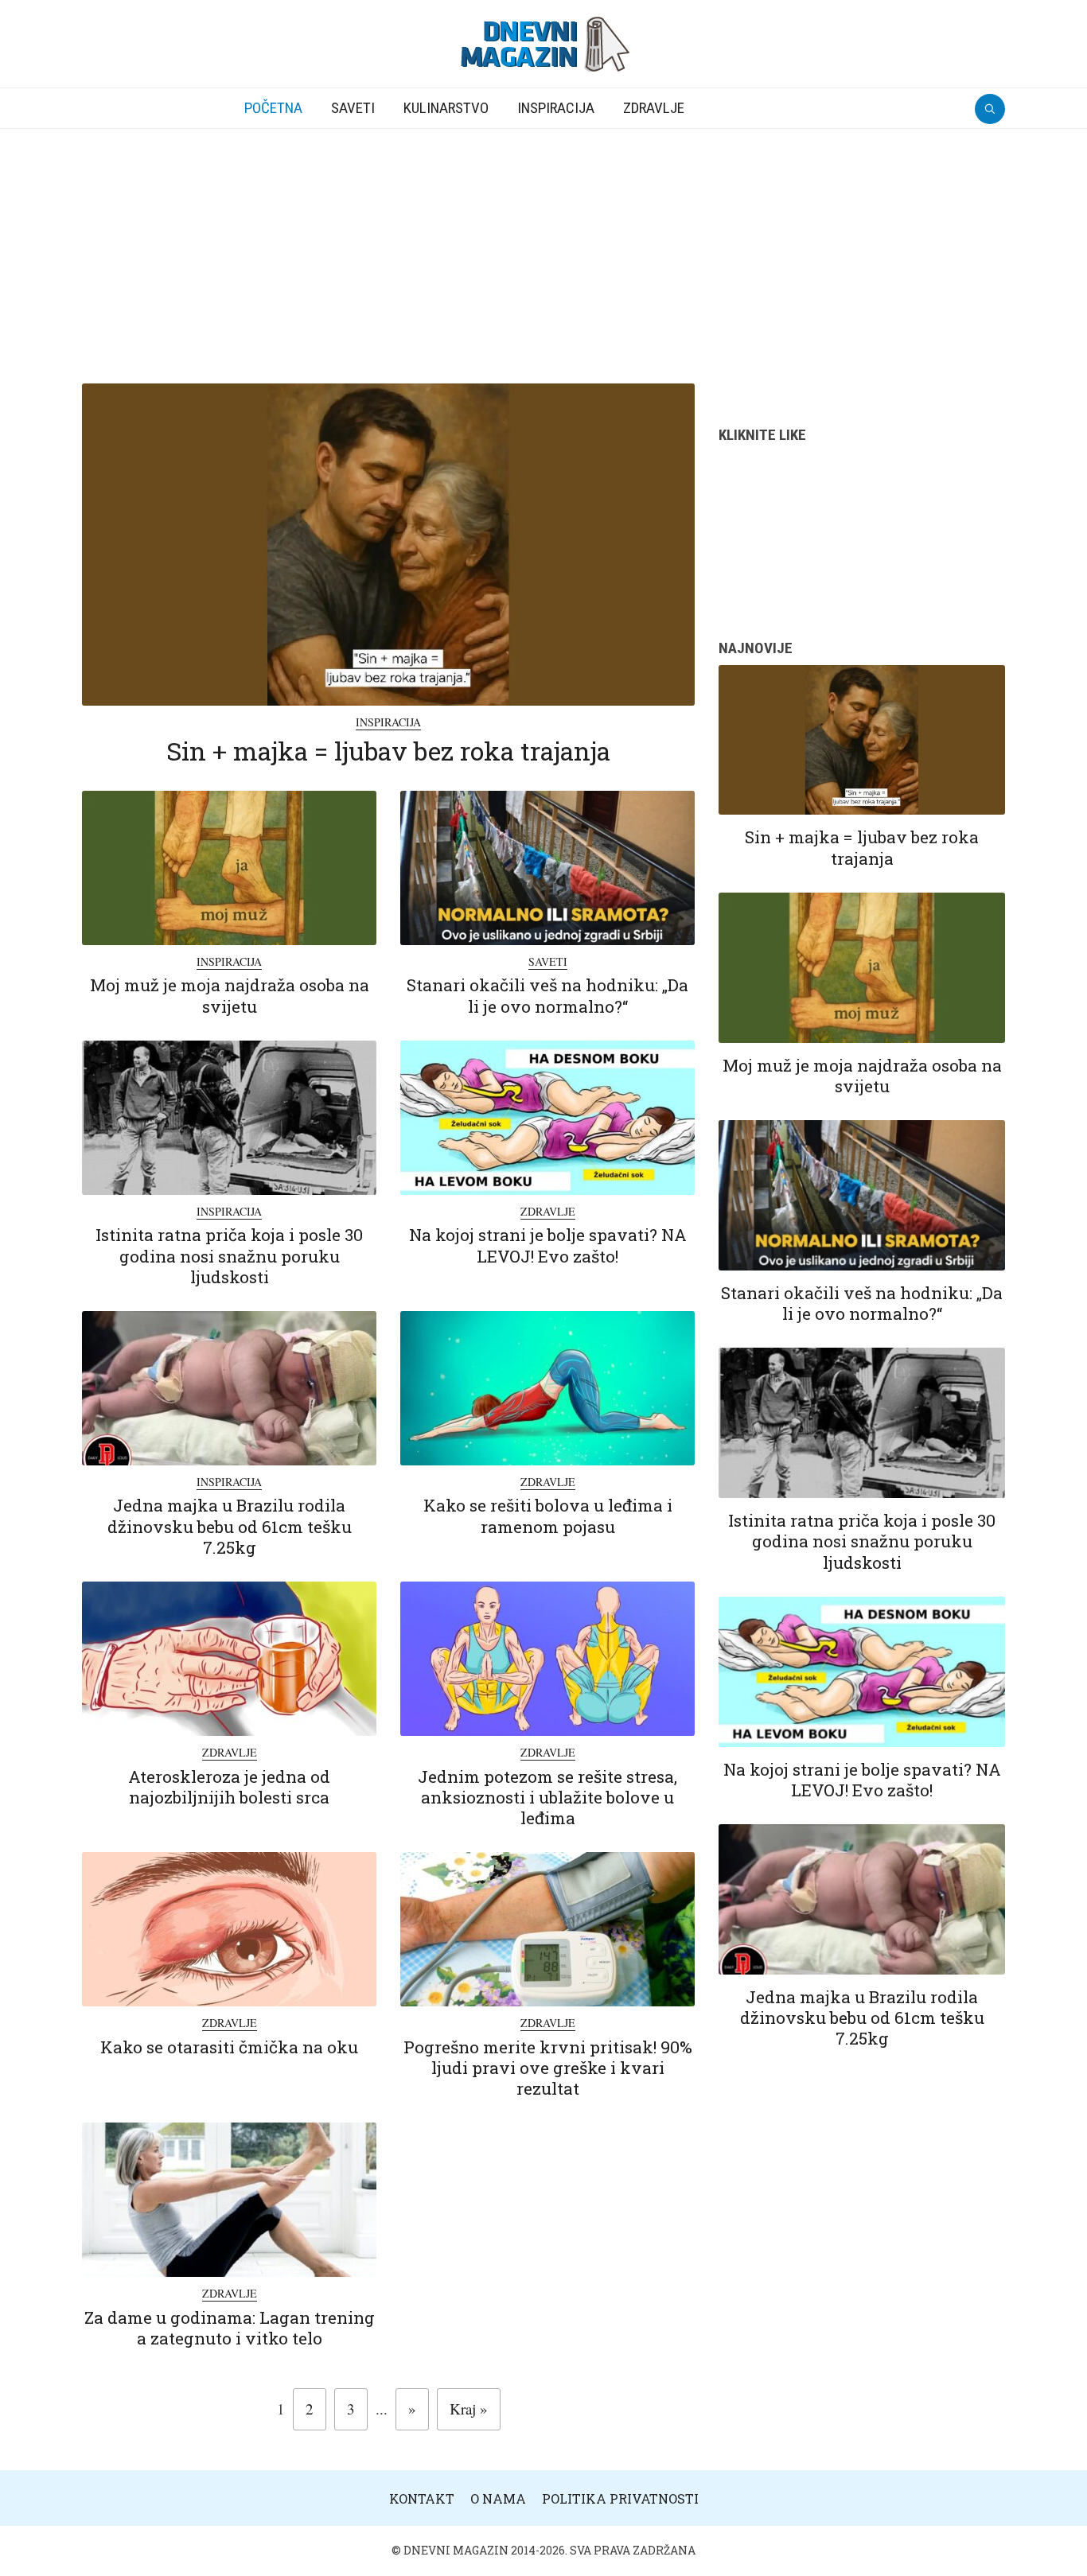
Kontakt (422, 2498)
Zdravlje (654, 108)
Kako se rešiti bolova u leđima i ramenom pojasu (548, 1516)
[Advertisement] (543, 248)
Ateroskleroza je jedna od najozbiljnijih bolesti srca (229, 1787)
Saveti (353, 108)
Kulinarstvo (446, 108)
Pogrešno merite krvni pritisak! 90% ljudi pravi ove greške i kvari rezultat (548, 2068)
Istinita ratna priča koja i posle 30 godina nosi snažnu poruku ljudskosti (229, 1256)
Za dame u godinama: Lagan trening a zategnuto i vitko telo (230, 2328)
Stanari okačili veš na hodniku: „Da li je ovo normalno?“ (547, 995)
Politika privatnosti (620, 2498)
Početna (273, 108)
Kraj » (469, 2409)
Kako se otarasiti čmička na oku (229, 2047)
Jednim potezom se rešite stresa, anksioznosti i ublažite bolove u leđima (547, 1798)
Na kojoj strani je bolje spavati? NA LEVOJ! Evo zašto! (548, 1245)
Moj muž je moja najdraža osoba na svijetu (230, 995)
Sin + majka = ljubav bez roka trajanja (388, 751)
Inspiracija (556, 108)
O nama (498, 2498)
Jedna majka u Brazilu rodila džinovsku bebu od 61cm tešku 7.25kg (230, 1526)
